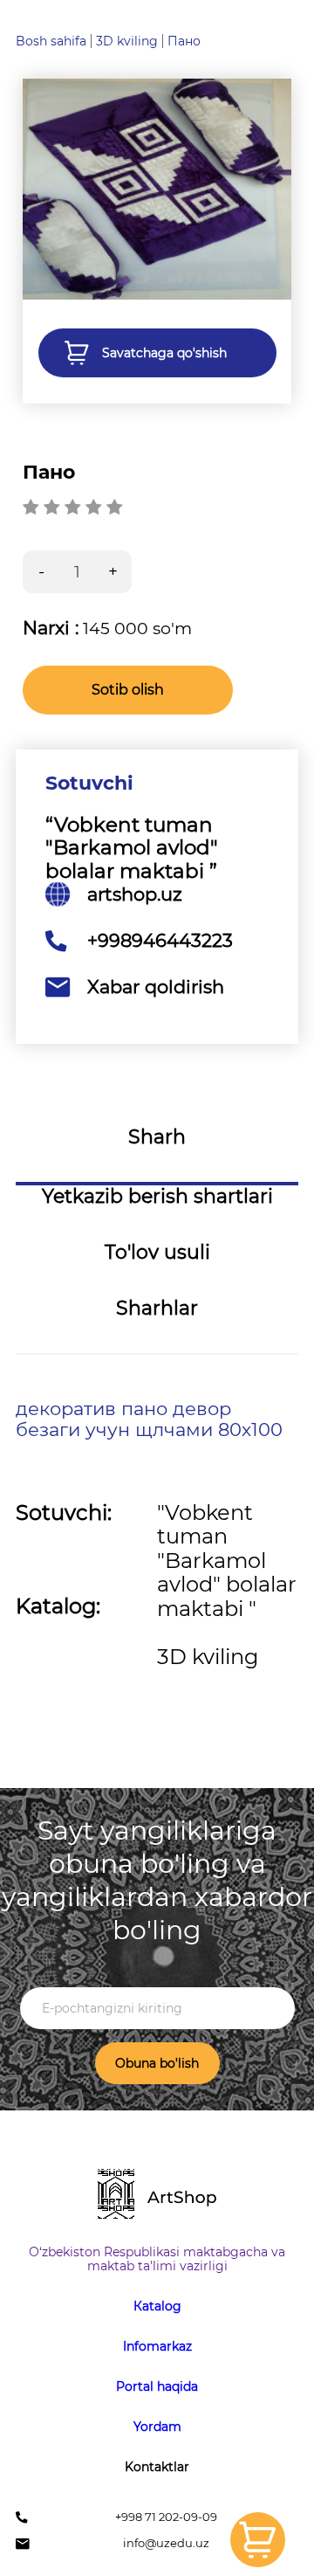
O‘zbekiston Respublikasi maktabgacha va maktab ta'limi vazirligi (157, 2259)
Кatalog (157, 2306)
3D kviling (127, 41)
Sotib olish (128, 690)
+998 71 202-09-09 (166, 2517)
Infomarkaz (157, 2346)
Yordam (157, 2427)
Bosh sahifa (51, 41)
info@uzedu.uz (166, 2543)
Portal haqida (157, 2386)
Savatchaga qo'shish (164, 353)
